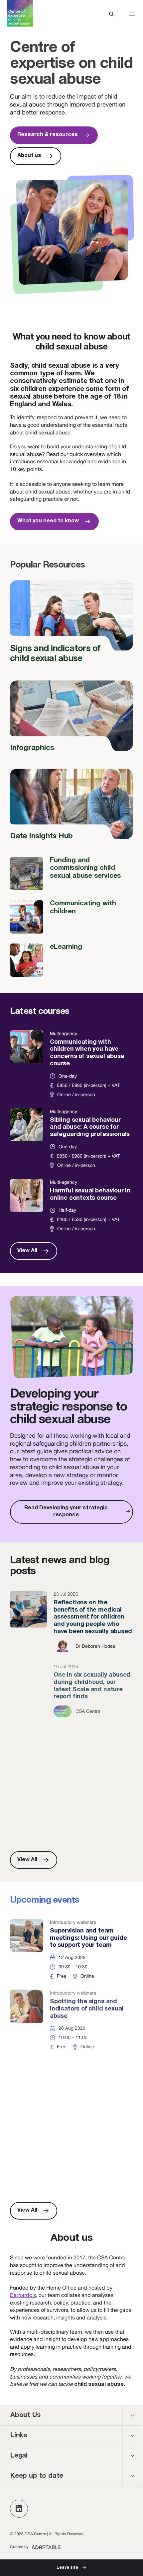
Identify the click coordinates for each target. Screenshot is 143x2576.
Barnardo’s (23, 2295)
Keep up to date (37, 2476)
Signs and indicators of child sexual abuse (71, 625)
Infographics (71, 720)
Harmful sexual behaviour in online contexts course (71, 1206)
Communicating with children (71, 917)
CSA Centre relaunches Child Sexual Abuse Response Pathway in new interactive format (71, 1814)
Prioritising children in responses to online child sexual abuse (71, 1752)
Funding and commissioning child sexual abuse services (71, 873)
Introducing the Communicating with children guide (71, 2091)
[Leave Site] (71, 2568)
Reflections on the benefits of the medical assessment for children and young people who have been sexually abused (71, 1622)
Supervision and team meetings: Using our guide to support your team (71, 1949)
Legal (19, 2456)
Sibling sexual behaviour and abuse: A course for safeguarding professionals (71, 1138)
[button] (132, 14)
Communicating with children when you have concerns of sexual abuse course (71, 1064)
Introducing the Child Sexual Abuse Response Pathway (71, 2162)
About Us (25, 2415)
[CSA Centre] (20, 13)
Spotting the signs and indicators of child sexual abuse (71, 2020)
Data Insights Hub (71, 808)
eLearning (71, 960)
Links (19, 2436)
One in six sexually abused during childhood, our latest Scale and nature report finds (71, 1691)
